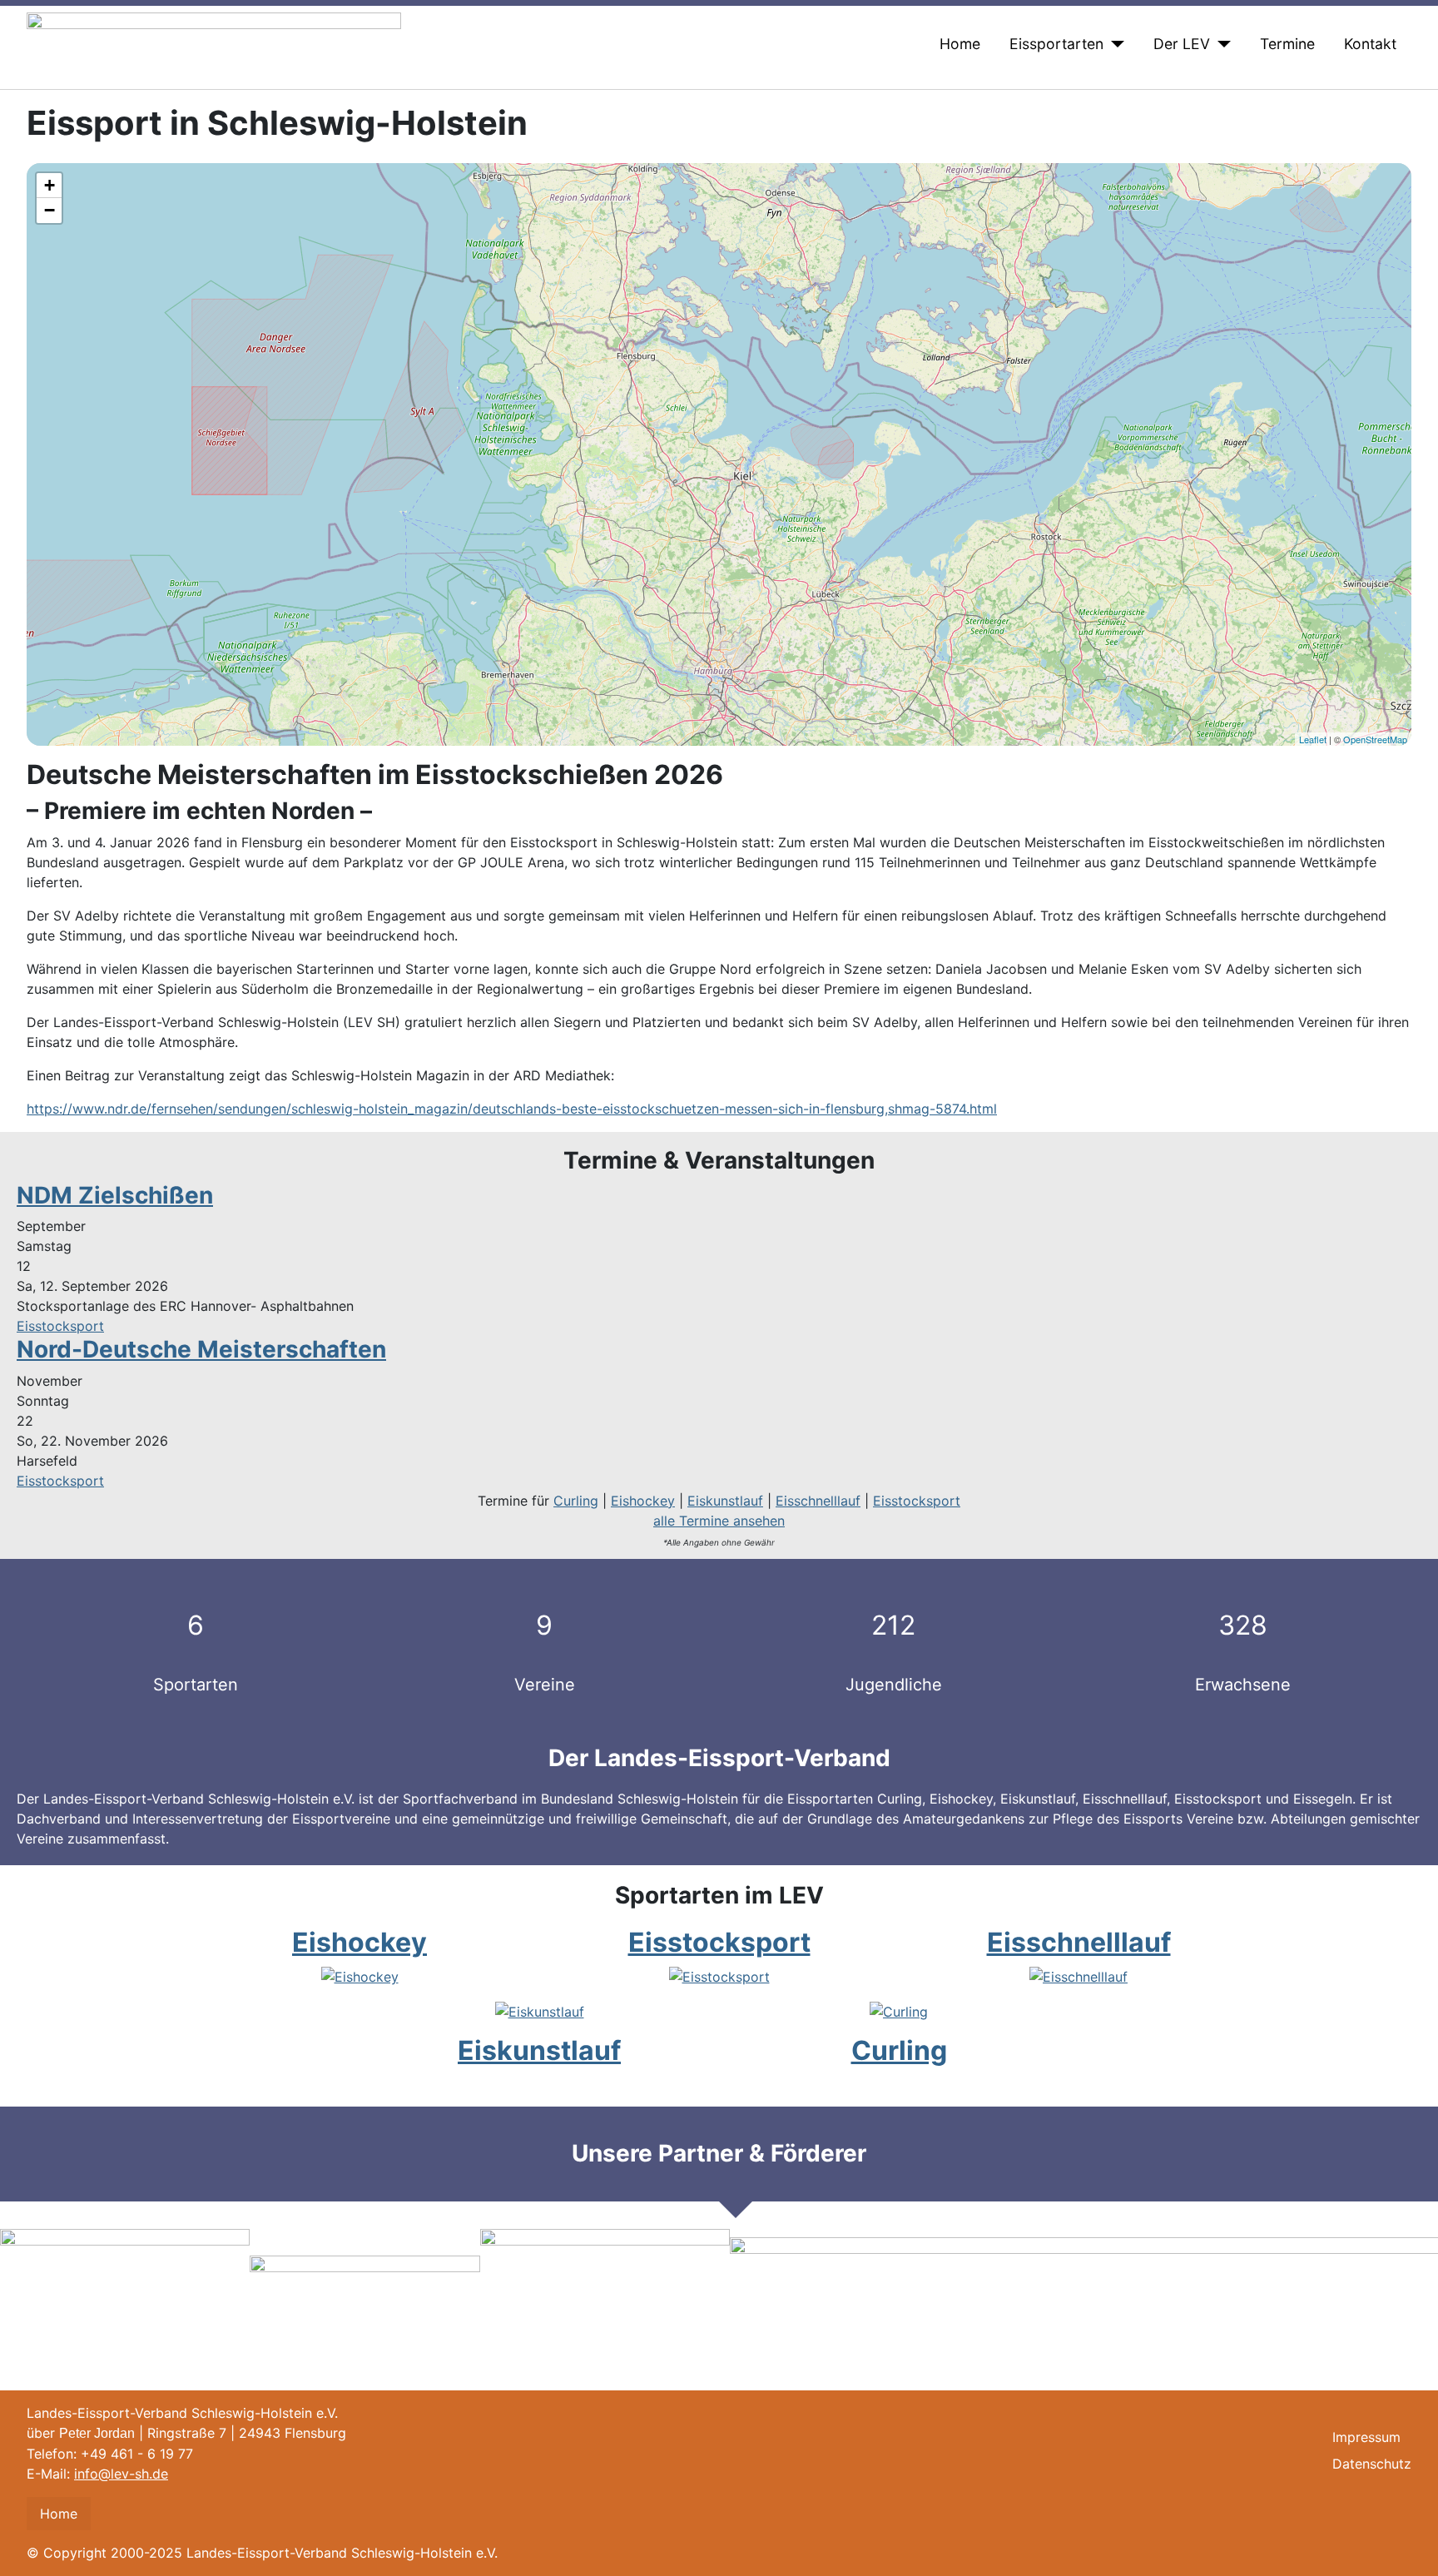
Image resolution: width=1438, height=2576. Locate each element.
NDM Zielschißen (115, 1195)
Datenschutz (1372, 2464)
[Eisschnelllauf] (1078, 1975)
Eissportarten (1056, 44)
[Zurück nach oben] (1417, 2555)
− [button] (50, 210)
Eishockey (643, 1501)
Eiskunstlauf (725, 1501)
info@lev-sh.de (121, 2474)
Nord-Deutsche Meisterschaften (201, 1349)
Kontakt (1370, 44)
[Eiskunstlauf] (540, 2010)
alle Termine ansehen (719, 1521)
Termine (1287, 44)
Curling (576, 1501)
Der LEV (1182, 44)
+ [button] (50, 185)
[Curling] (899, 2010)
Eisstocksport (60, 1326)
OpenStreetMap (1375, 739)
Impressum (1366, 2437)
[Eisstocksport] (719, 1975)
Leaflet (1313, 739)
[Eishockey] (360, 1975)
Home (960, 44)
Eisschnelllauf (818, 1501)
